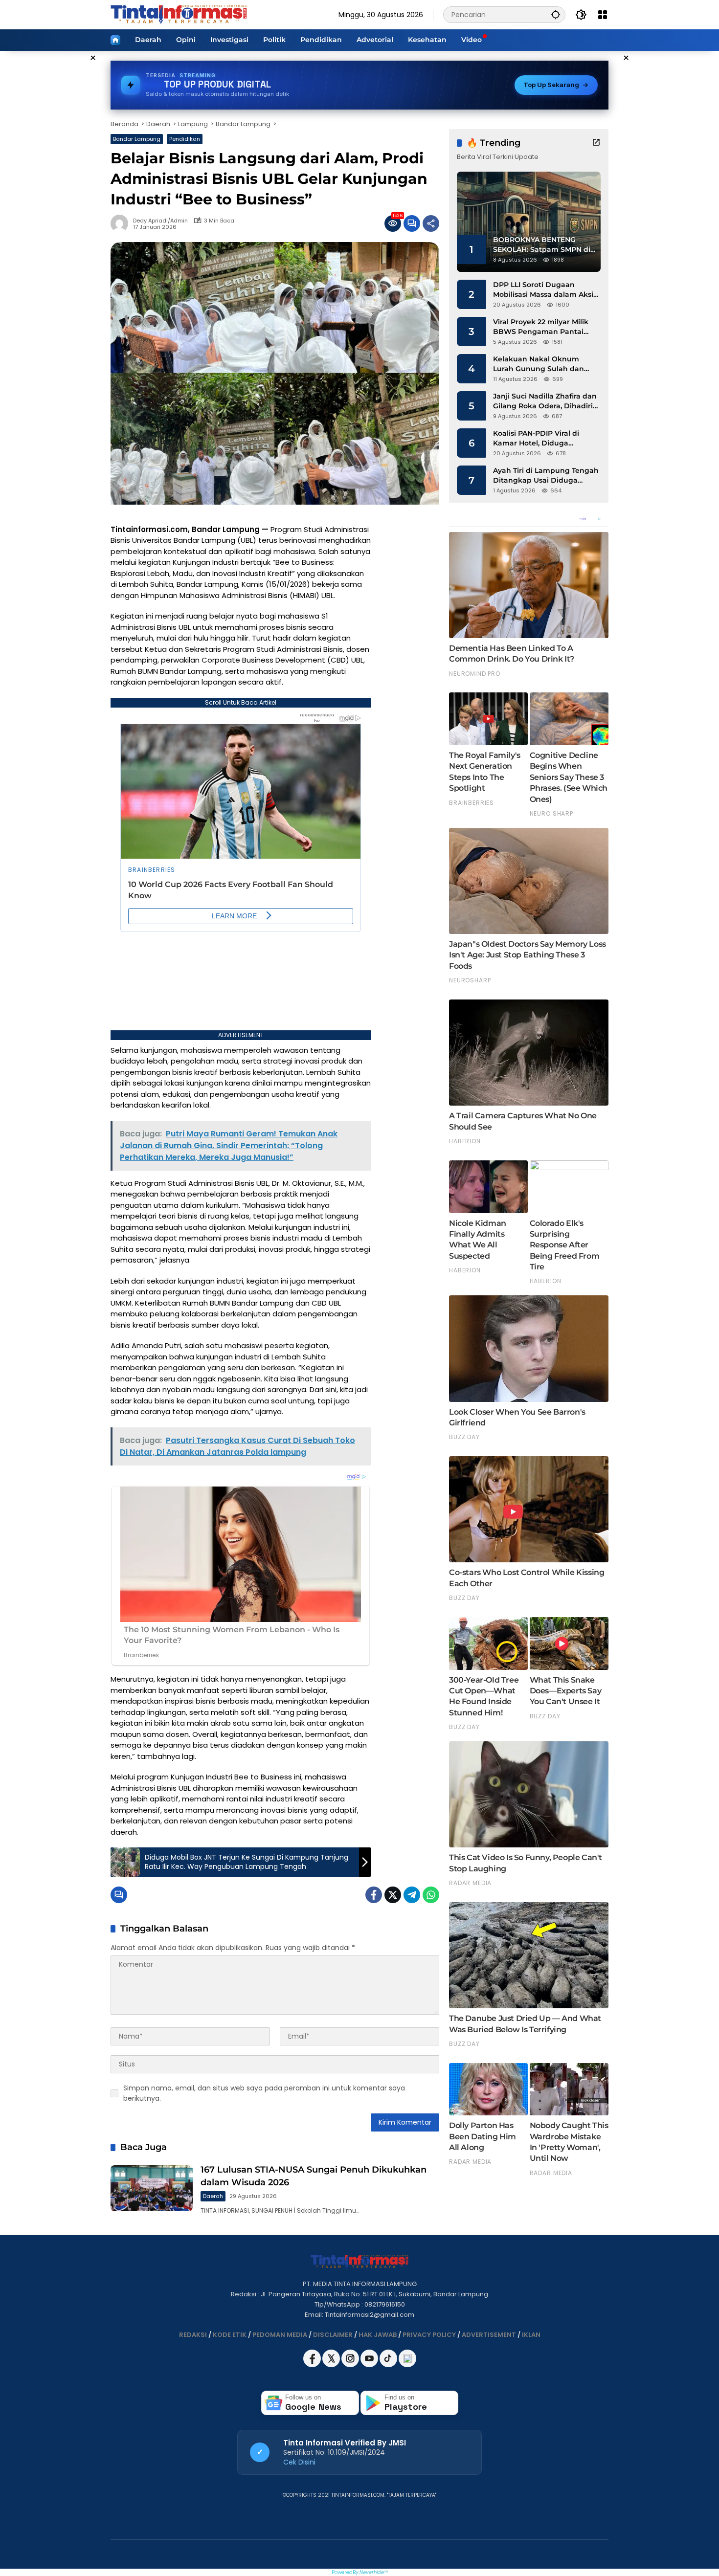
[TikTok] (389, 2365)
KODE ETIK (230, 2335)
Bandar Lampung (137, 139)
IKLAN (531, 2335)
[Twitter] (393, 1895)
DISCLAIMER (333, 2335)
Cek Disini (299, 2462)
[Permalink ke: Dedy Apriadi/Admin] (122, 223)
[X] (332, 2365)
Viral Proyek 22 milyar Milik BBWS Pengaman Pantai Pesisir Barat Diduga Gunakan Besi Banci (541, 327)
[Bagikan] (431, 223)
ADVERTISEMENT (489, 2335)
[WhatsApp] (431, 1895)
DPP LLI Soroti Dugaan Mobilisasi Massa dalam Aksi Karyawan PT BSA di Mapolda (546, 290)
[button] (556, 14)
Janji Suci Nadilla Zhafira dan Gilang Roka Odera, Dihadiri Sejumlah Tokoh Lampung (545, 401)
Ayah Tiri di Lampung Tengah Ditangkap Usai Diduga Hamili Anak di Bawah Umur (546, 476)
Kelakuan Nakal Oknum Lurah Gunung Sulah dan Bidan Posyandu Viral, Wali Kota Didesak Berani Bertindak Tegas (541, 364)
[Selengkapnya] (596, 142)
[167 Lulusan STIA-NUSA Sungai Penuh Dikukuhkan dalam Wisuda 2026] (152, 2188)
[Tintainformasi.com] (179, 14)
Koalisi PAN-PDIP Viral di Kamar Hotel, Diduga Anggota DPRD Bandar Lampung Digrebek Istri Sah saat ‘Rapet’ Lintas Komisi (544, 438)
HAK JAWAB (378, 2335)
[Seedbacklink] (407, 2358)
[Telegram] (412, 1895)
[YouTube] (370, 2365)
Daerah (213, 2196)
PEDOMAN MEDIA (280, 2335)
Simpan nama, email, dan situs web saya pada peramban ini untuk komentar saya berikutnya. (264, 2093)
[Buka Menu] (603, 15)
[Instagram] (351, 2365)
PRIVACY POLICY (429, 2335)
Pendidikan (185, 139)
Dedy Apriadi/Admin (160, 221)
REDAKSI (193, 2335)
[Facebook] (374, 1895)
